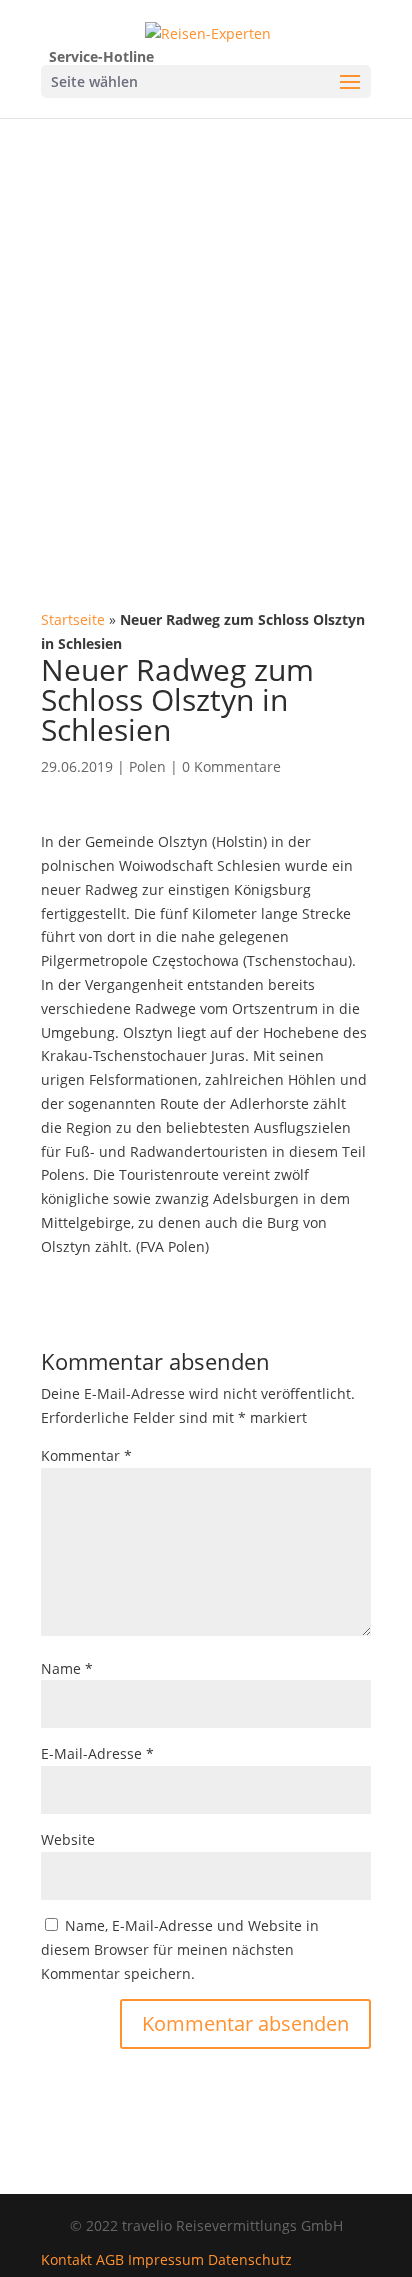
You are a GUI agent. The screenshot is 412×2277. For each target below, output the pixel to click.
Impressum (166, 2259)
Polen (147, 766)
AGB (110, 2259)
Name (67, 1668)
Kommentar (86, 1455)
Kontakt (66, 2259)
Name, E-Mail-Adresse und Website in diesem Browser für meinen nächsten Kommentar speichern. (180, 1949)
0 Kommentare (231, 766)
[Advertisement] (206, 334)
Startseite (73, 619)
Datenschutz (250, 2259)
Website (68, 1839)
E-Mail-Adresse (97, 1753)
